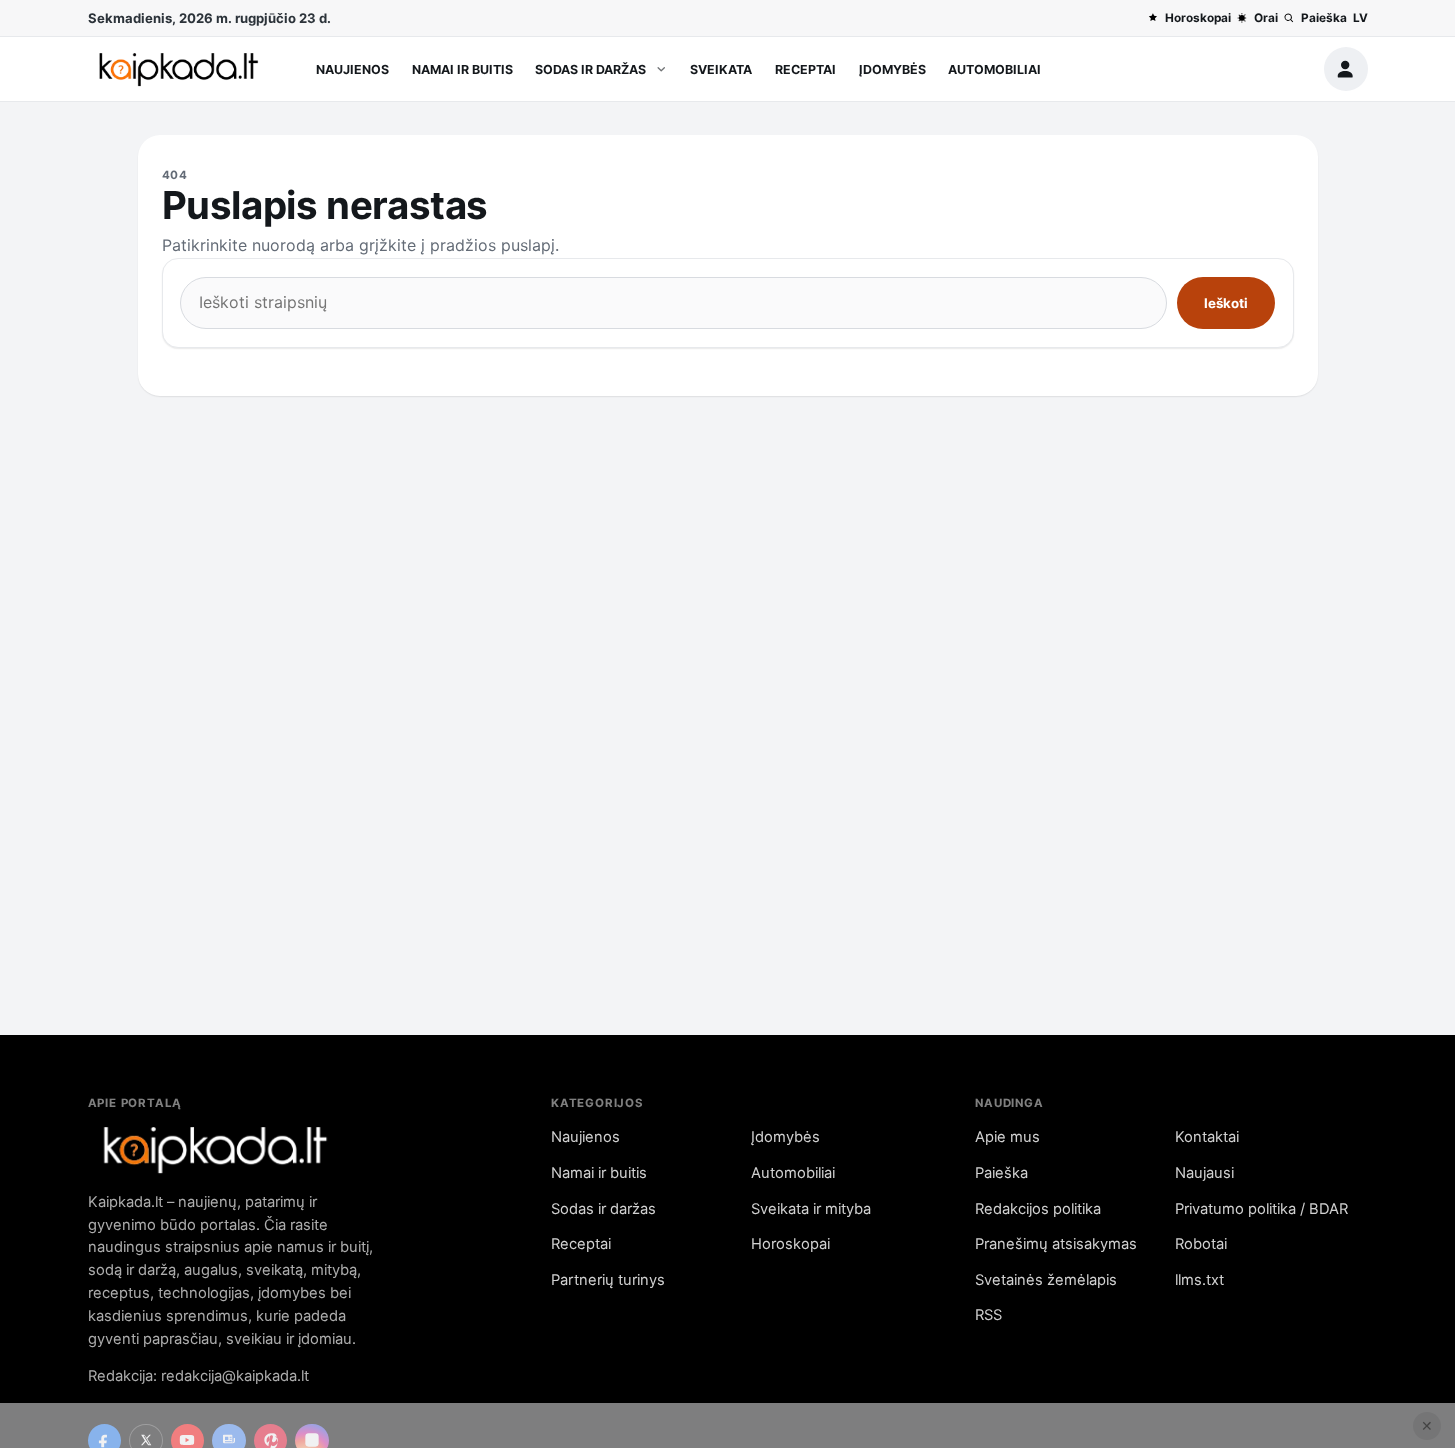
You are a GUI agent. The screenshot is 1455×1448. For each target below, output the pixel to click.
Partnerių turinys (608, 1280)
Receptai (805, 69)
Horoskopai (1197, 18)
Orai (1265, 18)
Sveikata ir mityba (811, 1209)
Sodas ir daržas (590, 69)
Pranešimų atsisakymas (1056, 1244)
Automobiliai (994, 69)
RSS (988, 1315)
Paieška (1323, 18)
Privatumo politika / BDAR (1261, 1209)
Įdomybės (892, 69)
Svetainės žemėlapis (1046, 1280)
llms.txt (1199, 1280)
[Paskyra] (1346, 69)
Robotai (1201, 1244)
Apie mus (1007, 1137)
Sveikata (721, 69)
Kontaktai (1207, 1137)
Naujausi (1204, 1173)
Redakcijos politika (1038, 1209)
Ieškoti (1226, 303)
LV (1360, 18)
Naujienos (352, 69)
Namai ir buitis (462, 69)
